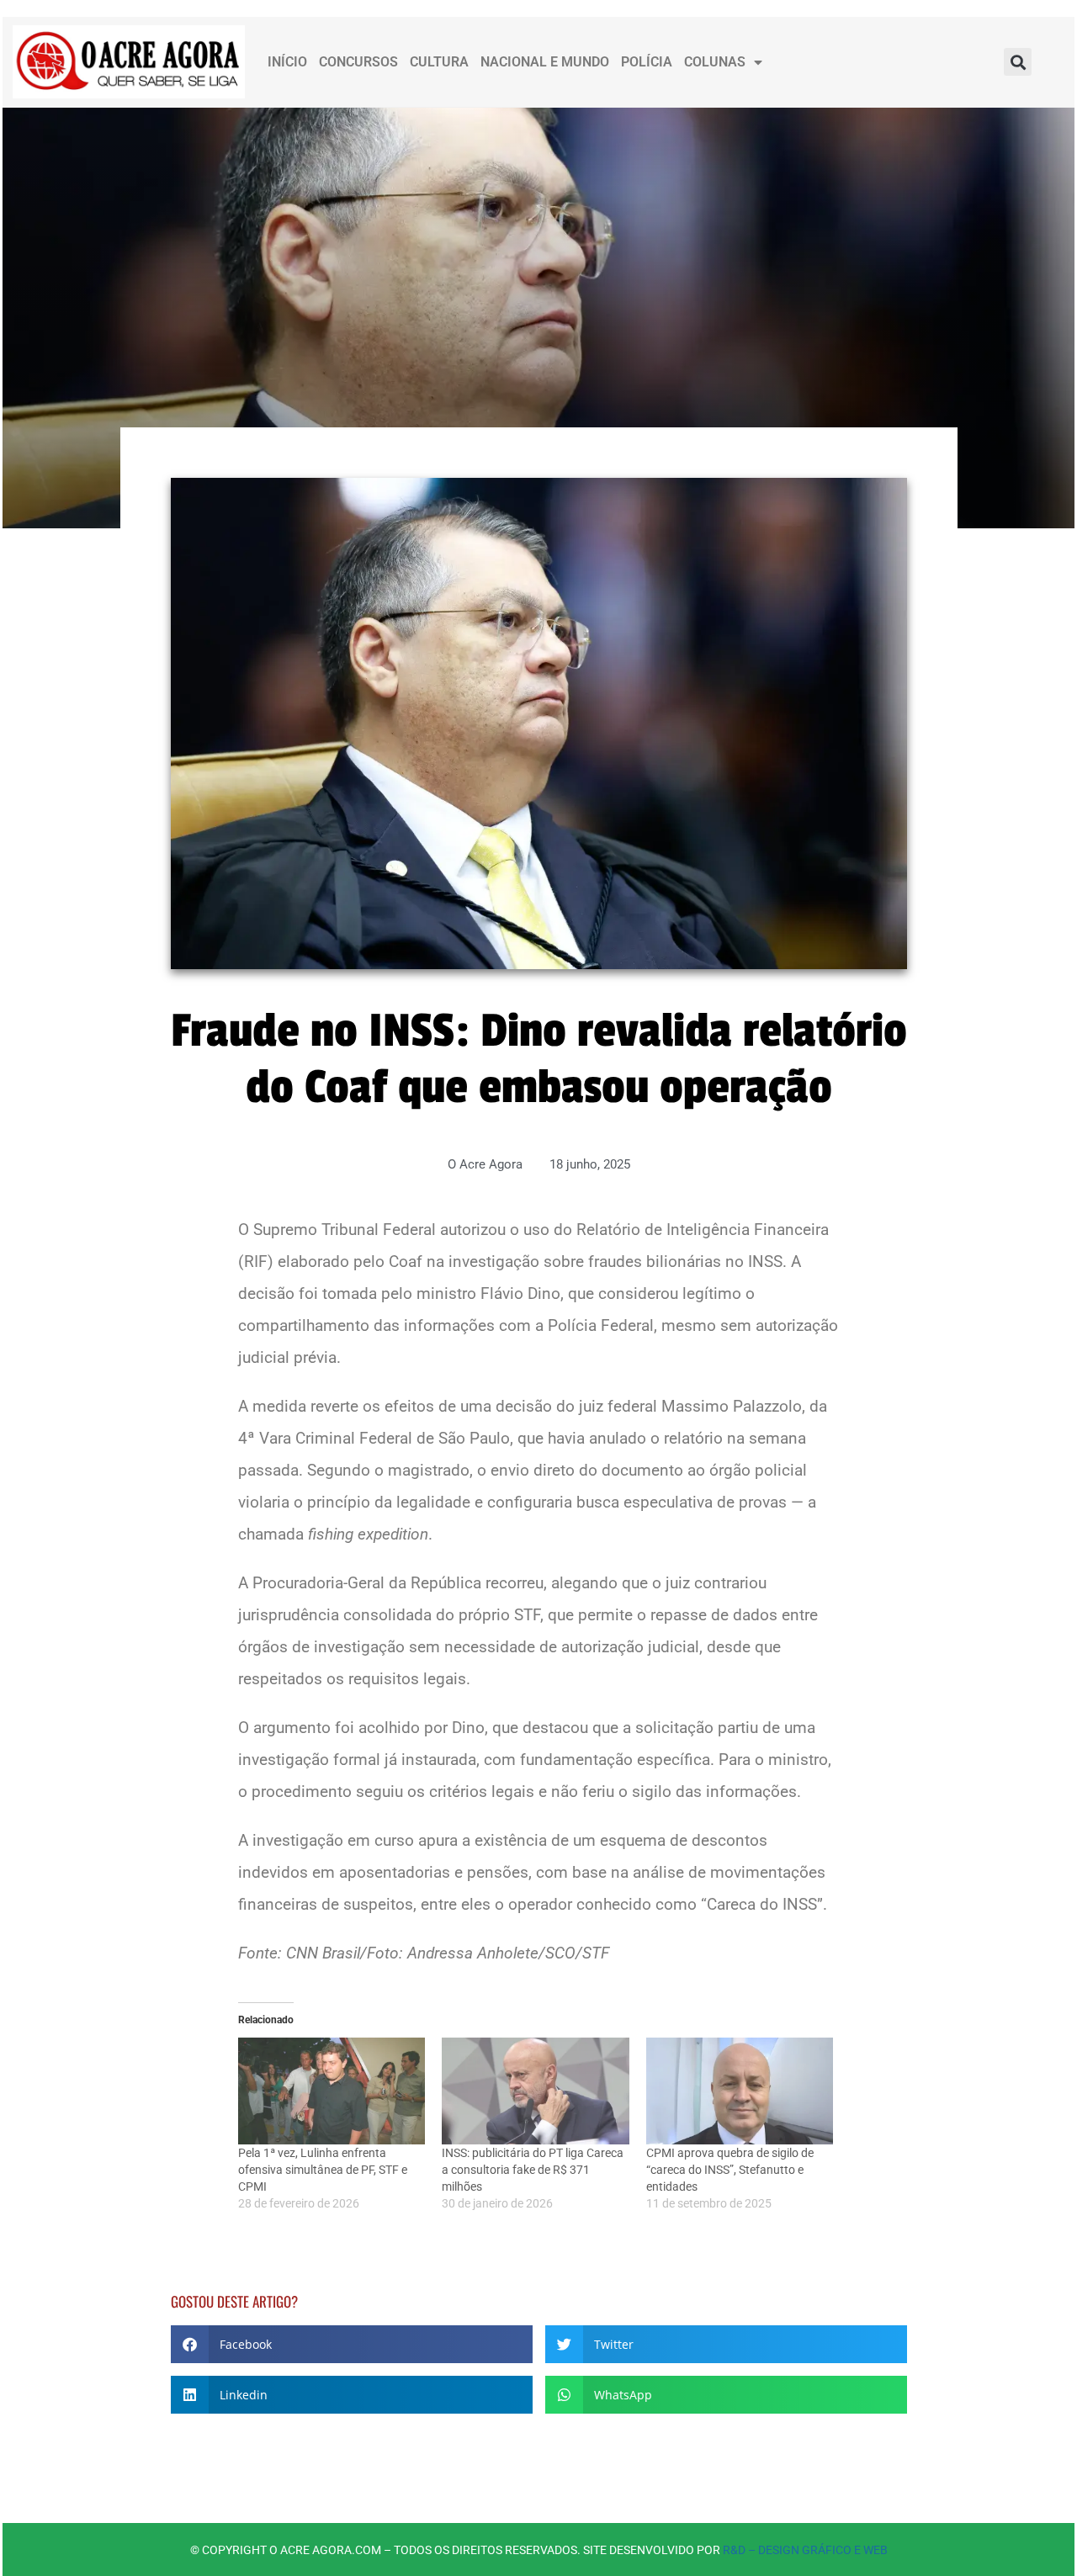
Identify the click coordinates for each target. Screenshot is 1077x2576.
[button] (1018, 62)
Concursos (358, 62)
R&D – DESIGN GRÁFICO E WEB (805, 2550)
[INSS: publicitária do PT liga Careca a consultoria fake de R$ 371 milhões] (536, 2091)
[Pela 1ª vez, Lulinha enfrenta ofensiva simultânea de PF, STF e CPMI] (332, 2091)
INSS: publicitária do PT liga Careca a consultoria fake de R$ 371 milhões (533, 2170)
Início (287, 62)
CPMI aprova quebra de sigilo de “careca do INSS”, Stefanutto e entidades (730, 2170)
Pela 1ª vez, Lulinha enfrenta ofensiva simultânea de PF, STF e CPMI (323, 2170)
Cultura (439, 62)
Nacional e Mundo (545, 62)
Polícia (647, 62)
